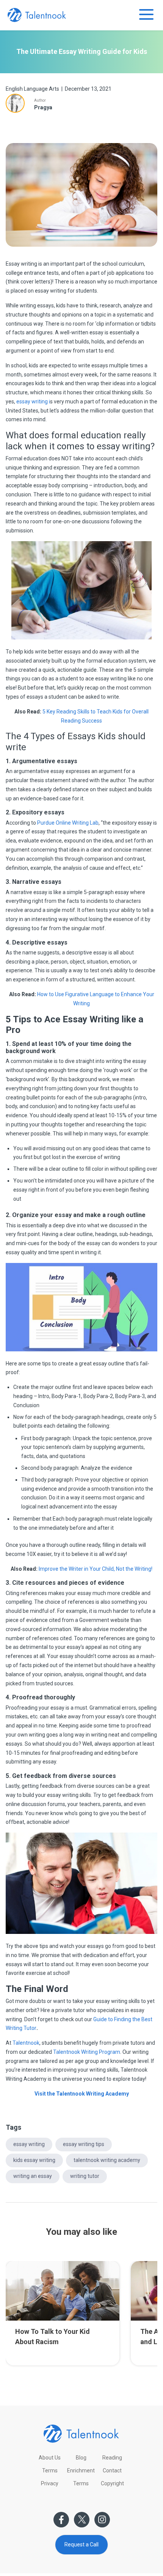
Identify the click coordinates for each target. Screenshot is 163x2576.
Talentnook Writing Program (87, 2052)
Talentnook (26, 2043)
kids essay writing (34, 2160)
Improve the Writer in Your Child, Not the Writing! (96, 1569)
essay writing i (33, 402)
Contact (112, 2471)
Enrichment (81, 2471)
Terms (50, 2471)
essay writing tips (84, 2144)
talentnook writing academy (107, 2160)
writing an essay (33, 2176)
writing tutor (85, 2176)
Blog (81, 2458)
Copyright (112, 2483)
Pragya (43, 107)
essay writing (29, 2144)
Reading (112, 2458)
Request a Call (81, 2545)
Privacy (50, 2483)
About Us (50, 2458)
